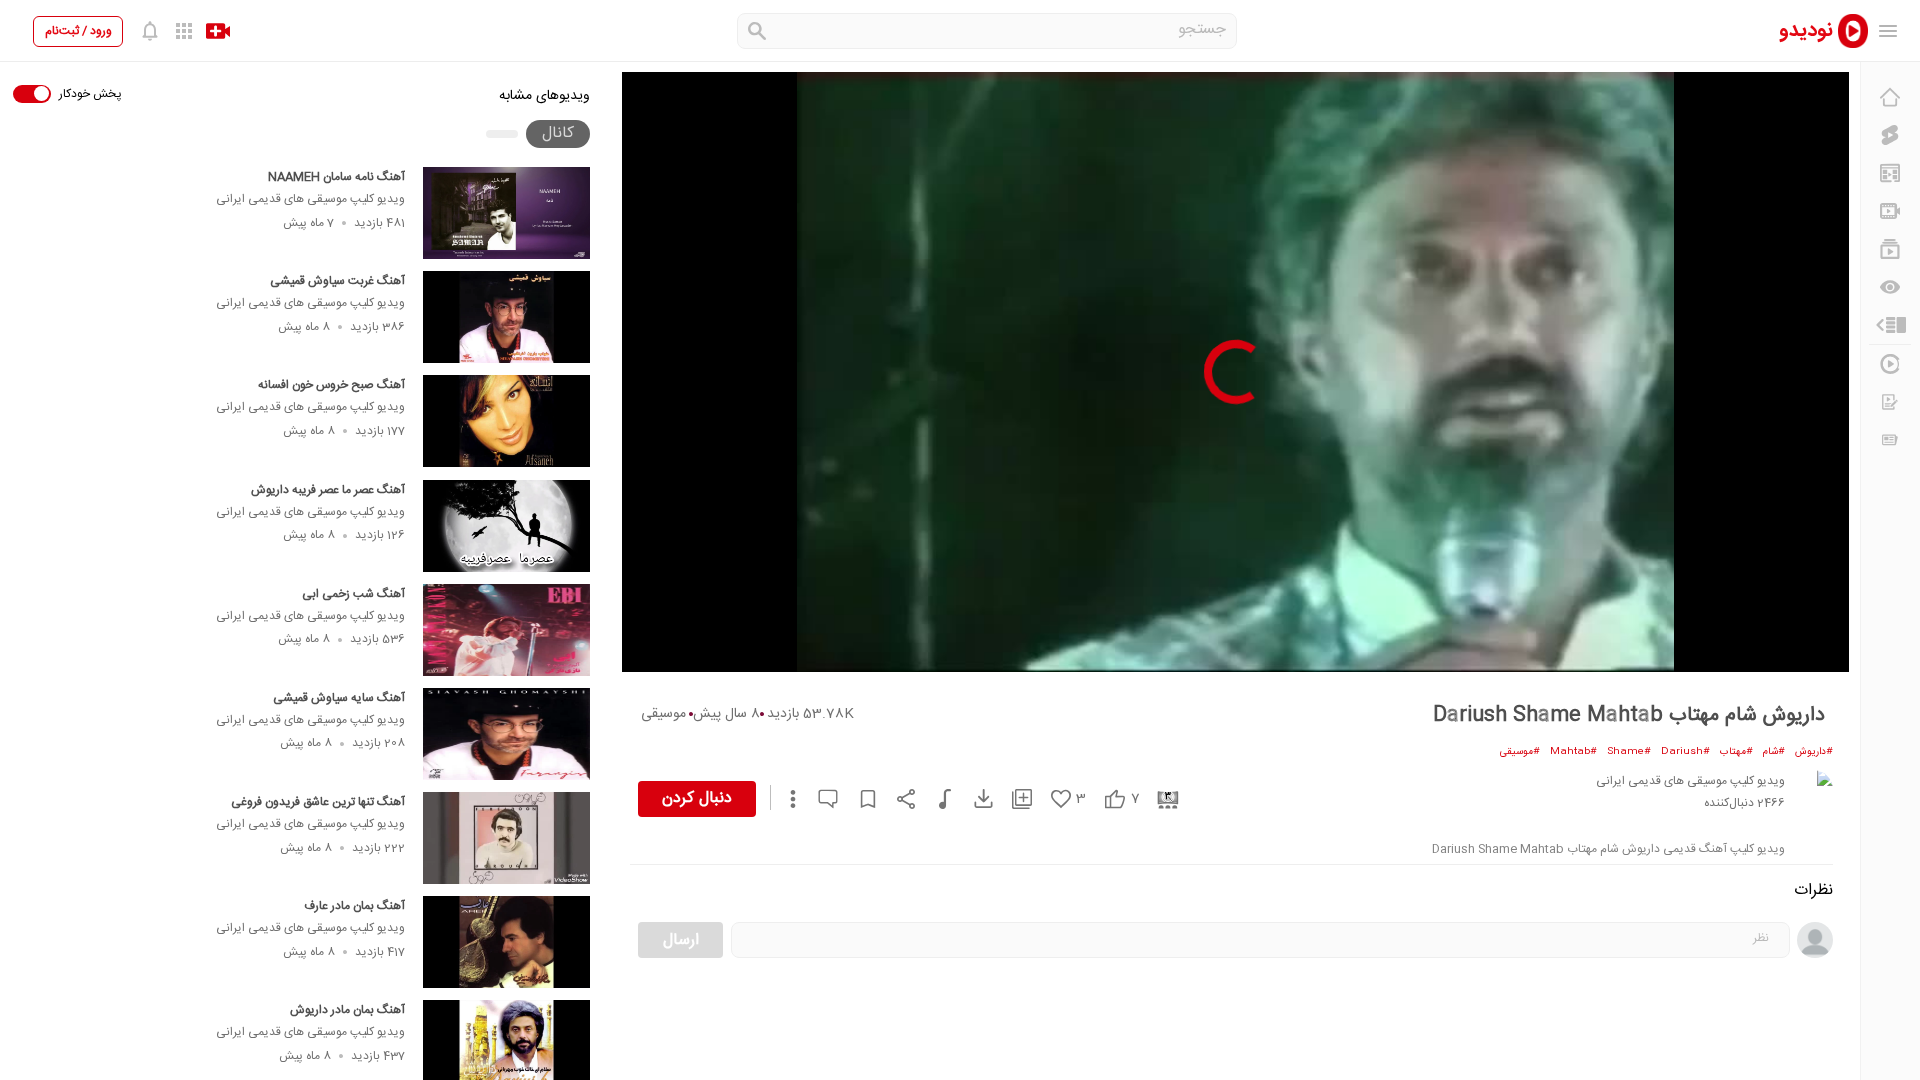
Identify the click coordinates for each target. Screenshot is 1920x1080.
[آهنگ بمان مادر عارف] (506, 942)
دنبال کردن (697, 798)
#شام (1774, 752)
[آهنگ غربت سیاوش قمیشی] (506, 317)
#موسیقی (1520, 752)
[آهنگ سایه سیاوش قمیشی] (506, 734)
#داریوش (1814, 752)
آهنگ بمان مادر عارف (354, 906)
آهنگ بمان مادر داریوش (347, 1010)
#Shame (1629, 752)
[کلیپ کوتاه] (1890, 135)
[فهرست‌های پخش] (1890, 249)
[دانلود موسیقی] (935, 799)
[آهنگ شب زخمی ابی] (506, 630)
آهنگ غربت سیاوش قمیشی (337, 281)
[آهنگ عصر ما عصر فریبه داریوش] (506, 526)
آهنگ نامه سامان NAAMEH (336, 177)
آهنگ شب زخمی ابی (353, 594)
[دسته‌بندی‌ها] (1890, 325)
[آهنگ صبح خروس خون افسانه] (506, 421)
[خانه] (1890, 97)
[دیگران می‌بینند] (1890, 287)
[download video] (974, 798)
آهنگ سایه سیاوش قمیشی (339, 698)
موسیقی (663, 714)
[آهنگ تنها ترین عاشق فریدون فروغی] (506, 838)
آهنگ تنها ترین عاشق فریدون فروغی (318, 802)
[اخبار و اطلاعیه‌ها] (1890, 440)
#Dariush (1685, 752)
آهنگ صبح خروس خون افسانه (331, 385)
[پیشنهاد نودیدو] (1890, 173)
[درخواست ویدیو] (1890, 402)
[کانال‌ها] (1890, 211)
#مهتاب (1736, 752)
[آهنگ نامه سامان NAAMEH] (506, 213)
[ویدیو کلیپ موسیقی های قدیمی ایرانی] (1813, 790)
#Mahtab (1573, 752)
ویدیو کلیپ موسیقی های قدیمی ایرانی (310, 199)
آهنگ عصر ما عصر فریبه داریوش (328, 490)
